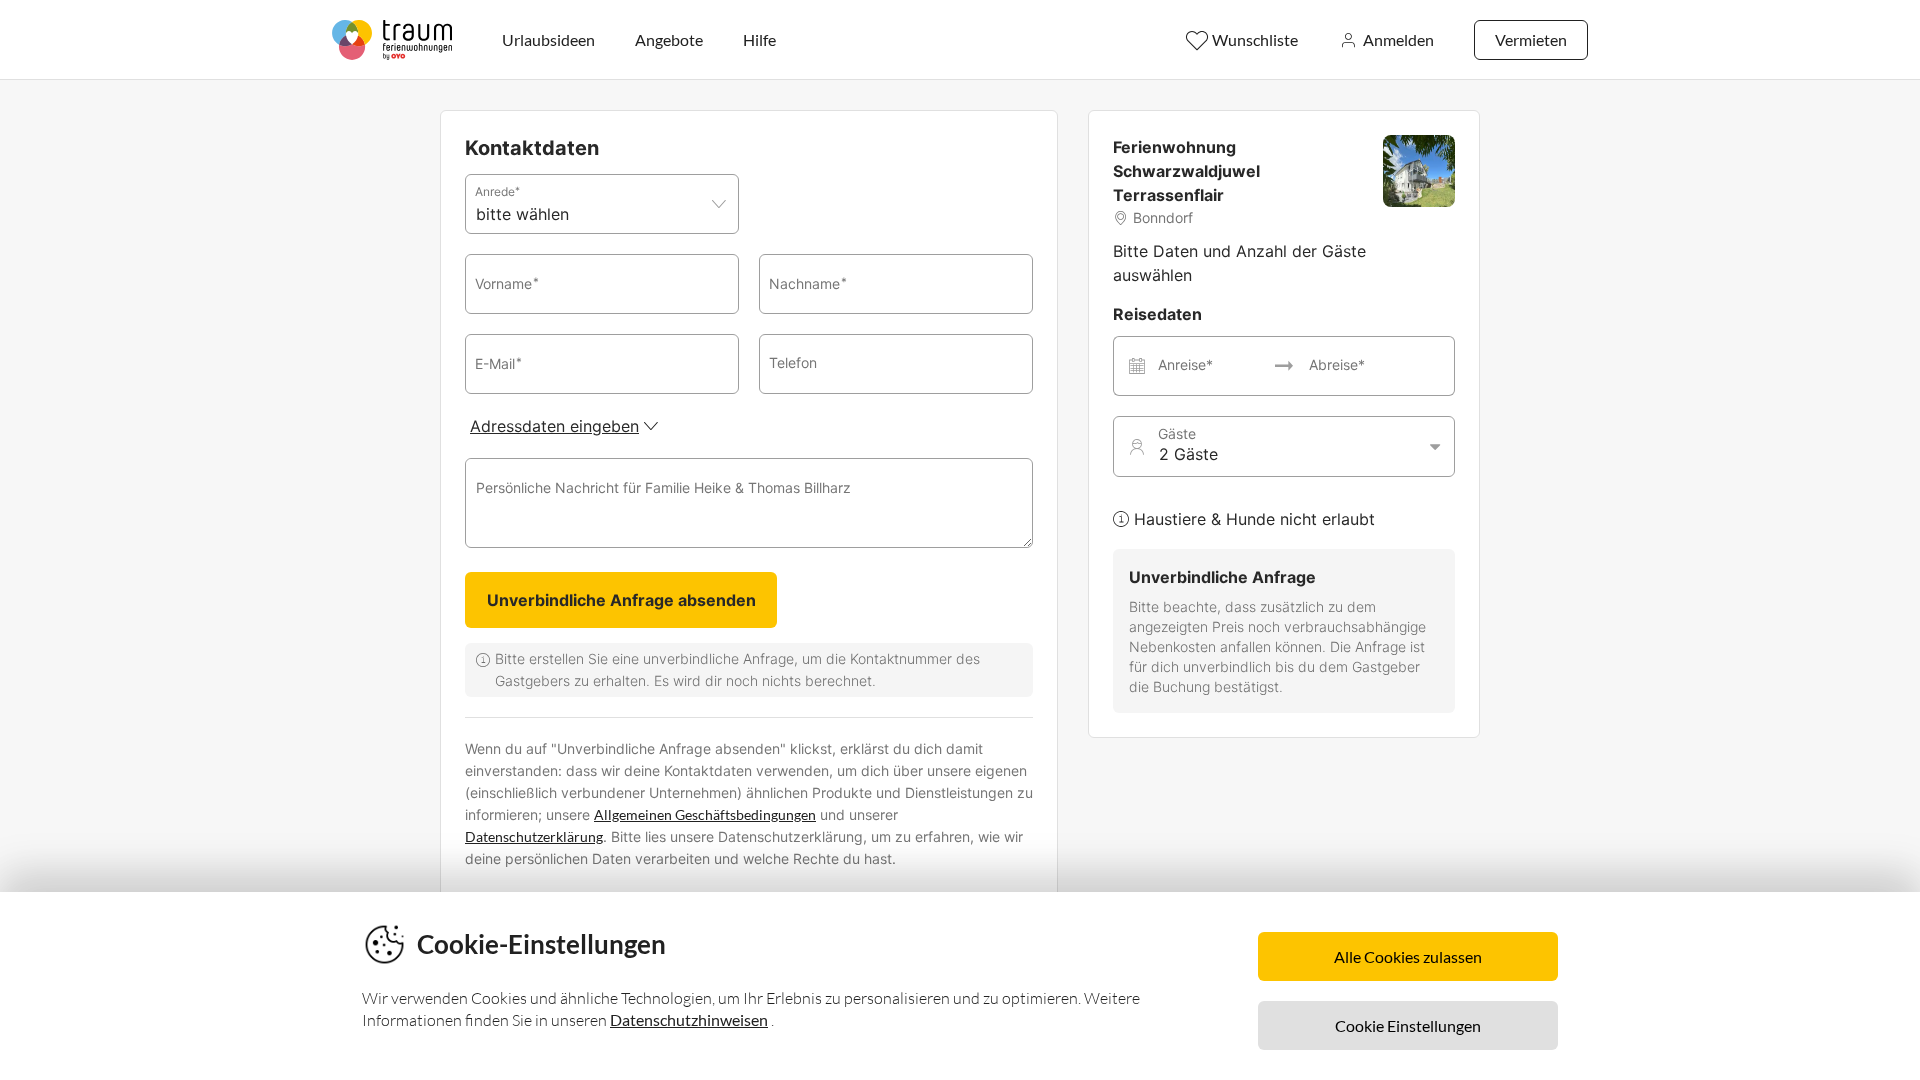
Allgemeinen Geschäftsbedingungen (705, 814)
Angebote (669, 39)
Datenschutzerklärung (534, 836)
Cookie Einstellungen (1408, 1025)
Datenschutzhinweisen (689, 1019)
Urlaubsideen (548, 39)
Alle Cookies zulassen (1408, 956)
